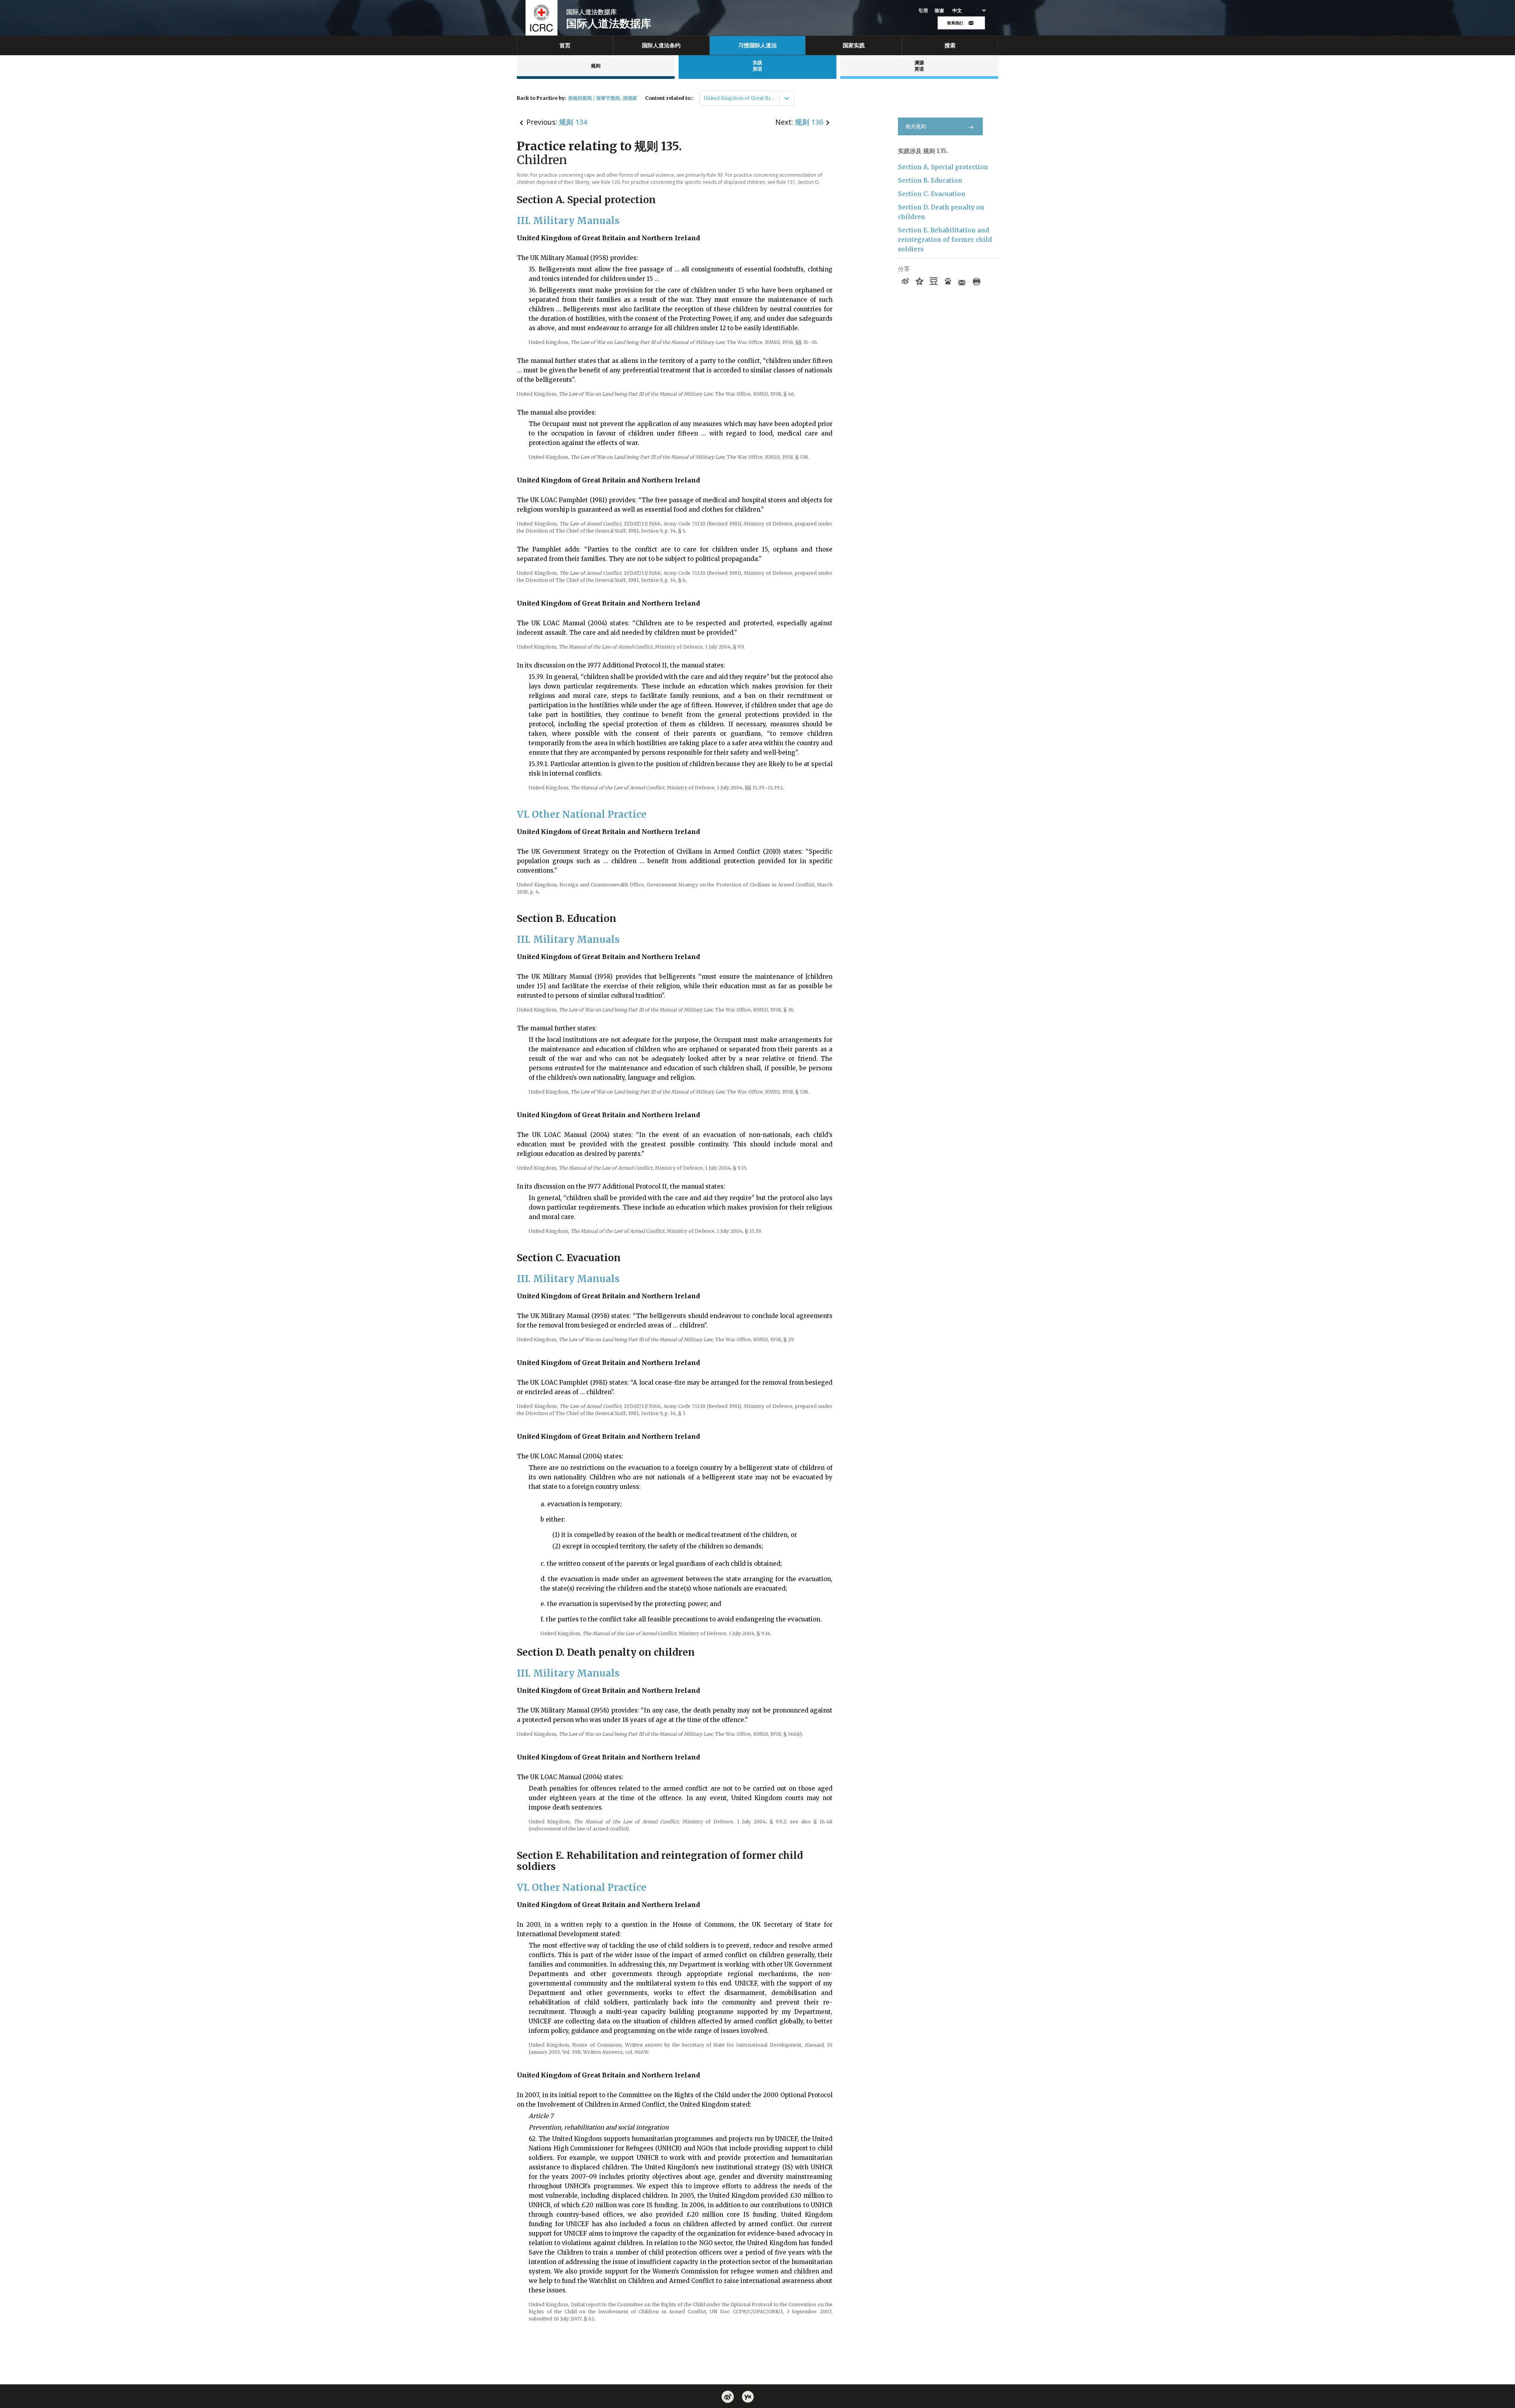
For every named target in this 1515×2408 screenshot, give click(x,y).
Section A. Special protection (943, 167)
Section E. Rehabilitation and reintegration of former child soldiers (945, 240)
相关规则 (916, 126)
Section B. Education (930, 180)
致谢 (940, 11)
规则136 (809, 122)
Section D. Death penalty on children (941, 212)
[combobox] (704, 98)
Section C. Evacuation (932, 194)
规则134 (573, 122)
